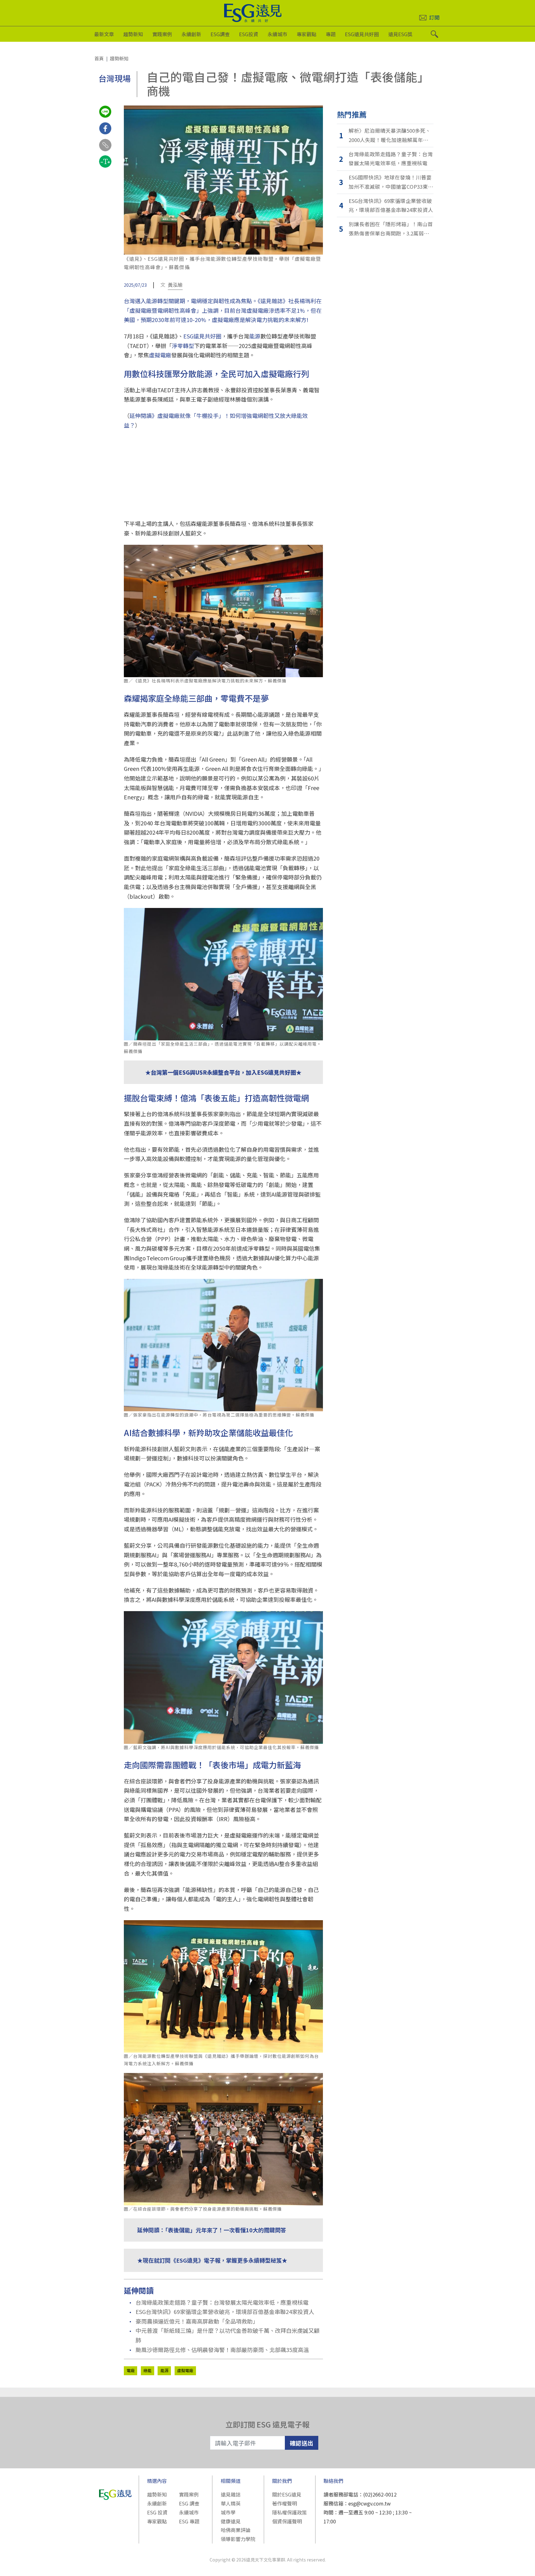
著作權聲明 (285, 2503)
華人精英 (231, 2503)
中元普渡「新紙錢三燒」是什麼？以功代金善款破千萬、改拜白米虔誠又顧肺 (228, 2335)
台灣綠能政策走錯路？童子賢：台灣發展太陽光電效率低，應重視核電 (222, 2302)
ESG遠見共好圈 (362, 34)
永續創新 (191, 34)
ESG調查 (220, 34)
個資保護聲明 (287, 2521)
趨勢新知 (133, 34)
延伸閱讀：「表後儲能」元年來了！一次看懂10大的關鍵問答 (212, 2230)
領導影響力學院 (238, 2539)
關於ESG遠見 (287, 2494)
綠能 (147, 2370)
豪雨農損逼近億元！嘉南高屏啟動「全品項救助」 (197, 2321)
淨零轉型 (183, 346)
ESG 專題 (189, 2521)
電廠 (131, 2370)
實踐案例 (162, 34)
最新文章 (104, 34)
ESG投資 (249, 34)
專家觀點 (307, 34)
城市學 (228, 2512)
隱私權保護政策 (289, 2512)
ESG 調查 (189, 2503)
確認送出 (302, 2443)
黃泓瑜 (175, 285)
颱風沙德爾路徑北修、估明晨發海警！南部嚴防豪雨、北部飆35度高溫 (222, 2350)
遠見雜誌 (231, 2494)
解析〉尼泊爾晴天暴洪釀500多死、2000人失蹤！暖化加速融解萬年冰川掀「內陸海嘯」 (391, 136)
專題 (331, 34)
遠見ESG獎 (400, 34)
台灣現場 (115, 78)
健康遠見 (231, 2521)
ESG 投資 (157, 2512)
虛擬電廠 (160, 355)
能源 (255, 336)
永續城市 (277, 34)
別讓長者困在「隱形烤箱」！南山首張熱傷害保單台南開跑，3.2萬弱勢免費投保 (391, 229)
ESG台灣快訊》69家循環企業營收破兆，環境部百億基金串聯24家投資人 (225, 2312)
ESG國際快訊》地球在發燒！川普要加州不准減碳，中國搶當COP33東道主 (391, 182)
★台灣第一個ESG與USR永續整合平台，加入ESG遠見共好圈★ (223, 1072)
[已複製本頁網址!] (105, 151)
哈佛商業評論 (236, 2530)
